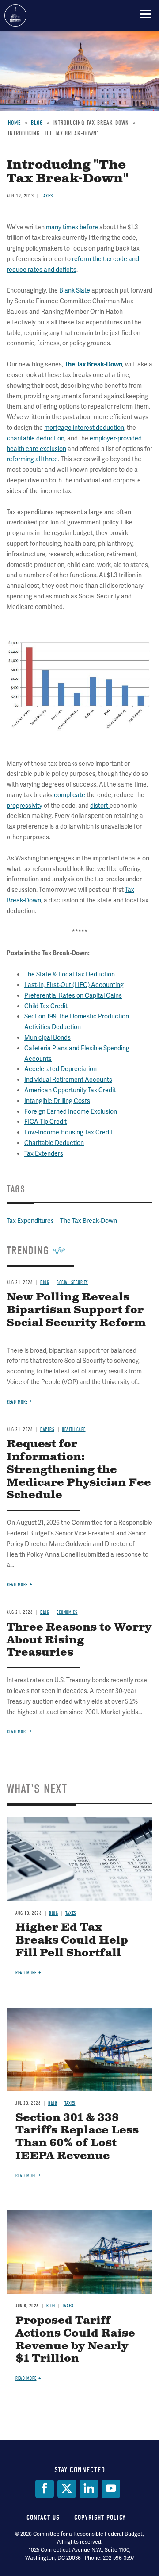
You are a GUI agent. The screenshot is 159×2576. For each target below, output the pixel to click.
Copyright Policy (100, 2518)
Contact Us (43, 2518)
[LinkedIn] (89, 2489)
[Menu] (146, 14)
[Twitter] (67, 2489)
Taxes (71, 1913)
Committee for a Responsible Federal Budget (15, 15)
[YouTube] (111, 2489)
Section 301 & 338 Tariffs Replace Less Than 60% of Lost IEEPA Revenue (77, 2137)
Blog (53, 1913)
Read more (17, 1732)
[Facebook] (45, 2489)
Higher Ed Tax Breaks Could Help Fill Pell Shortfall (72, 1940)
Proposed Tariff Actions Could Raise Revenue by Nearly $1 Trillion (75, 2340)
